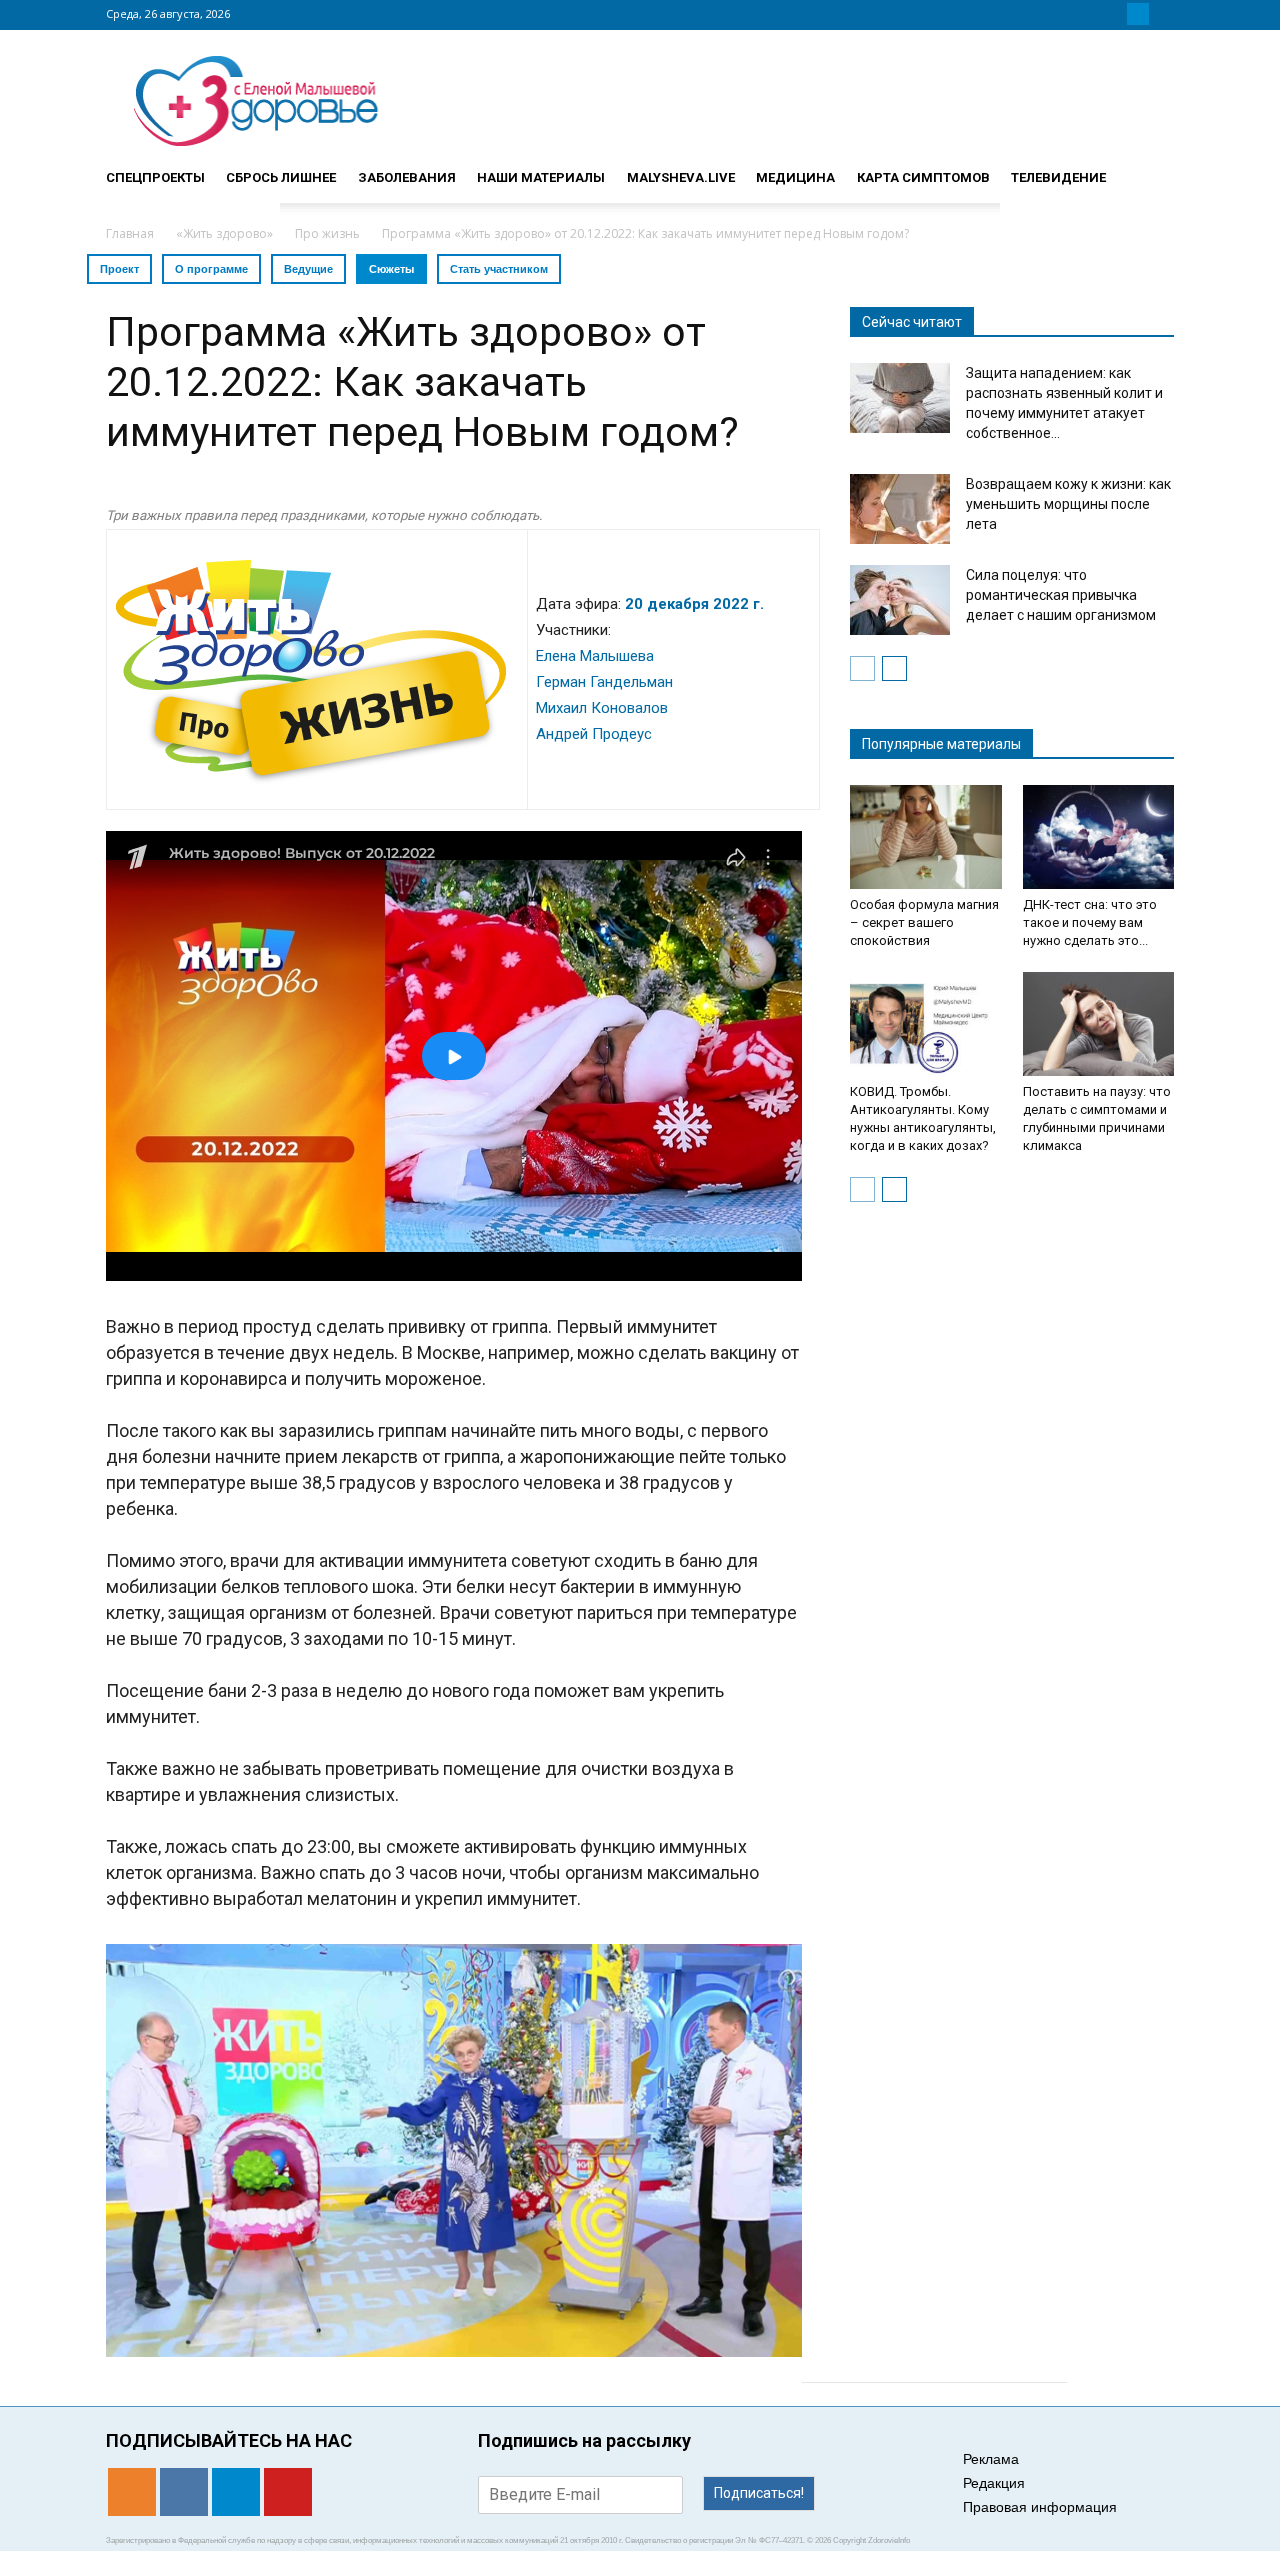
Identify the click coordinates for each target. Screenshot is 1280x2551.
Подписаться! (759, 2493)
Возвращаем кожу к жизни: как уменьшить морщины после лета (1068, 504)
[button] (1150, 169)
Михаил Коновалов (602, 708)
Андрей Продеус (594, 734)
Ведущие (308, 269)
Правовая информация (1040, 2507)
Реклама (991, 2459)
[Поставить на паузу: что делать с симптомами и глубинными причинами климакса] (1099, 1024)
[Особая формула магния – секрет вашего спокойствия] (926, 837)
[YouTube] (1162, 14)
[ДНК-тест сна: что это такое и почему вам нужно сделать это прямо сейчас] (1099, 837)
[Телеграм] (1138, 14)
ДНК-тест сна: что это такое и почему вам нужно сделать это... (1090, 922)
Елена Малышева (595, 656)
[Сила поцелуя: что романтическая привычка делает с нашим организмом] (900, 600)
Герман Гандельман (604, 682)
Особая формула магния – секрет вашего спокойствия (924, 922)
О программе (211, 269)
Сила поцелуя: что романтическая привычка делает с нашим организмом (1061, 595)
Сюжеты (391, 269)
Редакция (994, 2483)
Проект (119, 269)
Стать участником (499, 269)
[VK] (1114, 14)
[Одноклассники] (1090, 14)
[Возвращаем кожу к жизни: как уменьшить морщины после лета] (900, 509)
